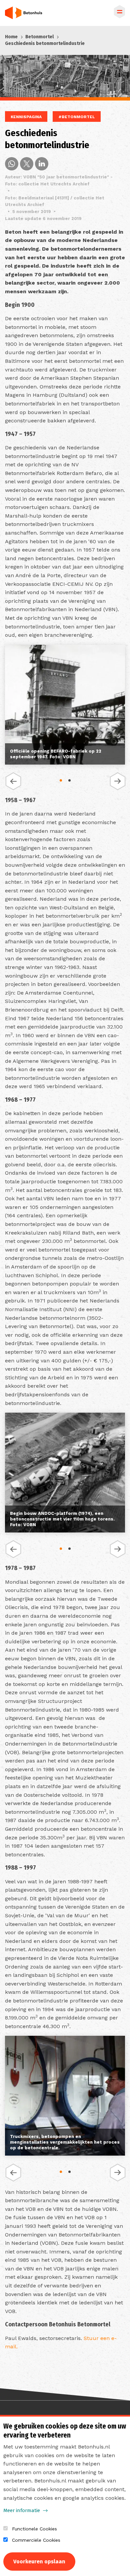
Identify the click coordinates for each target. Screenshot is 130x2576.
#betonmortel (77, 117)
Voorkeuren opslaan (39, 2562)
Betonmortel (39, 37)
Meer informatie (22, 2510)
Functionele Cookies (34, 2529)
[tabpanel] (65, 706)
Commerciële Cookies (36, 2540)
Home (11, 37)
